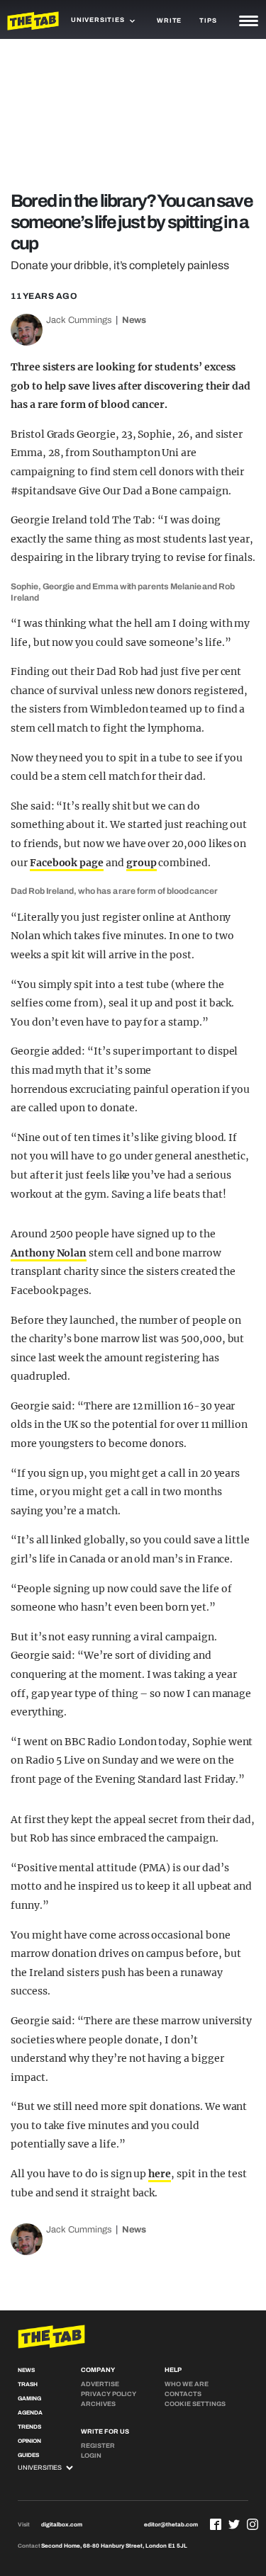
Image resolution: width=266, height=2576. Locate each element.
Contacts (183, 2394)
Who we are (187, 2384)
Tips (208, 21)
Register (98, 2446)
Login (91, 2456)
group (142, 863)
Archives (98, 2404)
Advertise (100, 2384)
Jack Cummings (79, 320)
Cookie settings (195, 2404)
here (160, 2174)
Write (169, 21)
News (134, 320)
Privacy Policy (109, 2394)
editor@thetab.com (171, 2525)
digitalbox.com (62, 2525)
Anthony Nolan (49, 1253)
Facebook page (67, 863)
